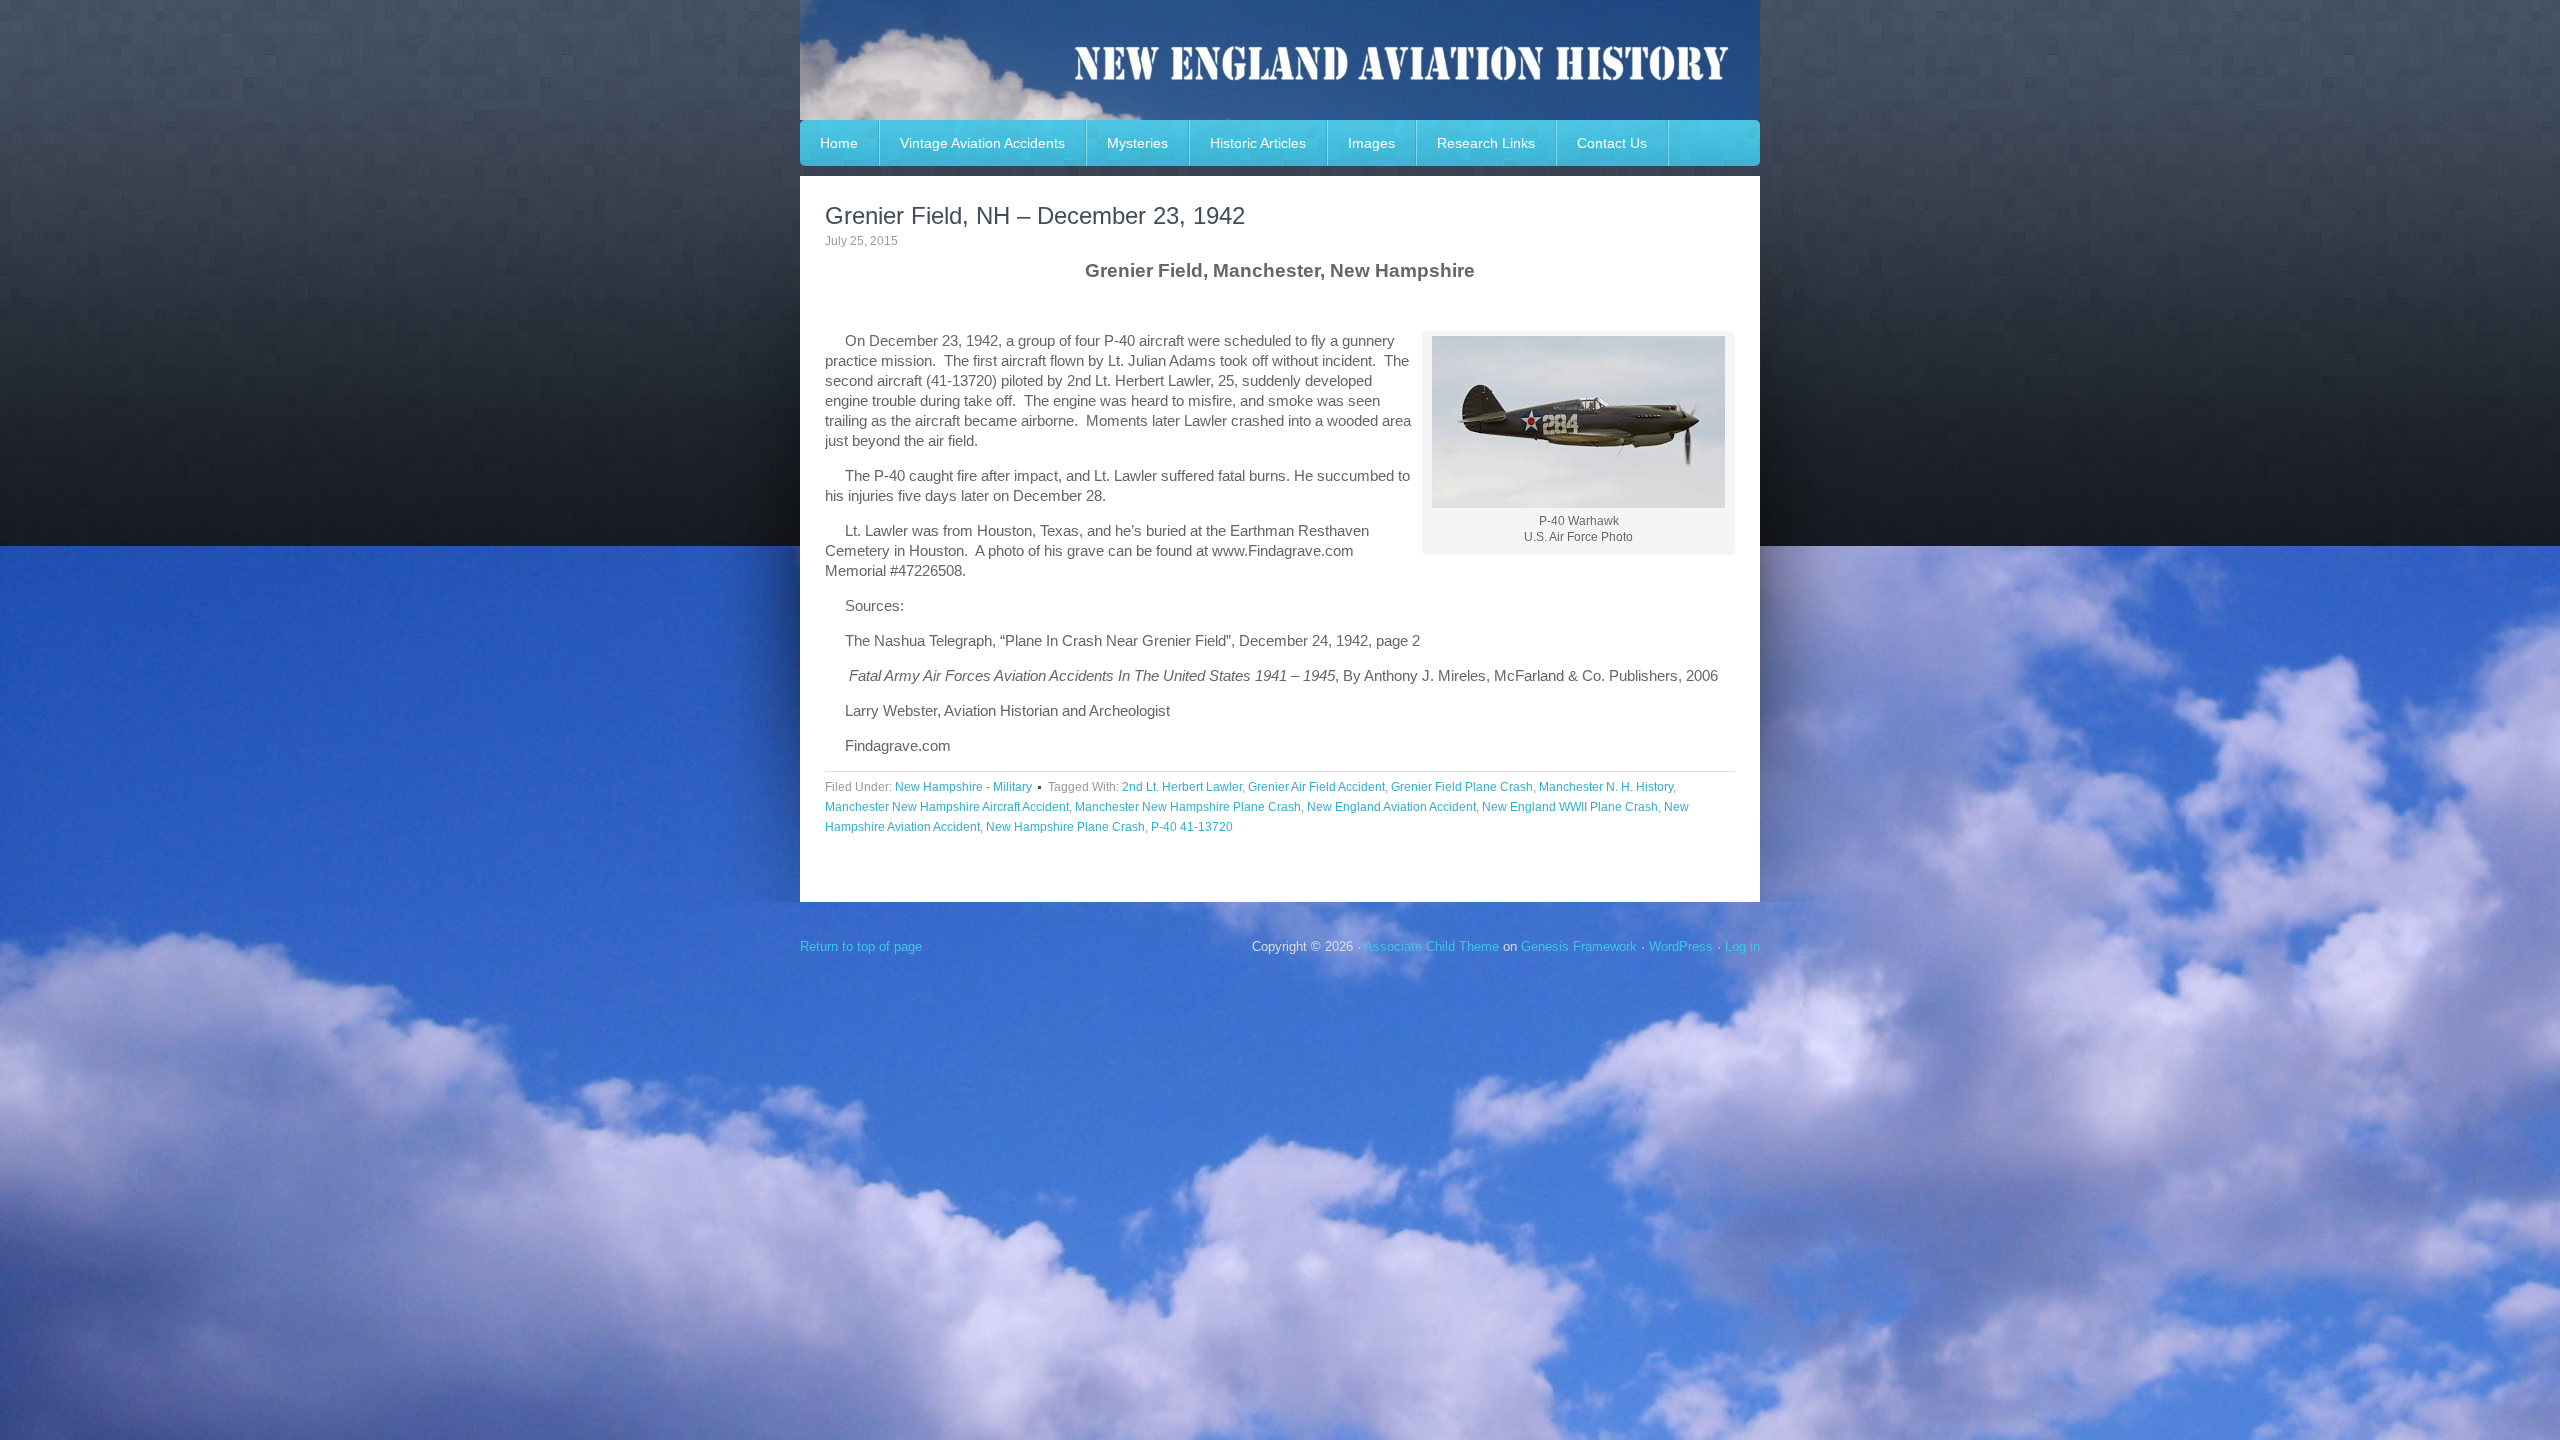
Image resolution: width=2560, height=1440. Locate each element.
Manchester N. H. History (1606, 787)
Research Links (1486, 143)
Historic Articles (1258, 143)
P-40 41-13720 (1192, 827)
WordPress (1681, 946)
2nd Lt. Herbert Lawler (1182, 787)
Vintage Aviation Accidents (982, 143)
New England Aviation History (1280, 60)
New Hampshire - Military (963, 787)
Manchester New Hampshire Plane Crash (1188, 807)
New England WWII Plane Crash (1570, 807)
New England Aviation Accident (1391, 807)
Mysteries (1137, 143)
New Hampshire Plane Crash (1065, 827)
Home (839, 143)
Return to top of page (861, 946)
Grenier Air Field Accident (1316, 787)
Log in (1742, 946)
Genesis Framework (1579, 946)
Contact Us (1612, 143)
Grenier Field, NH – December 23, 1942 (1035, 215)
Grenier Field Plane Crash (1462, 787)
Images (1371, 143)
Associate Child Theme (1431, 946)
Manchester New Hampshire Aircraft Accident (947, 807)
